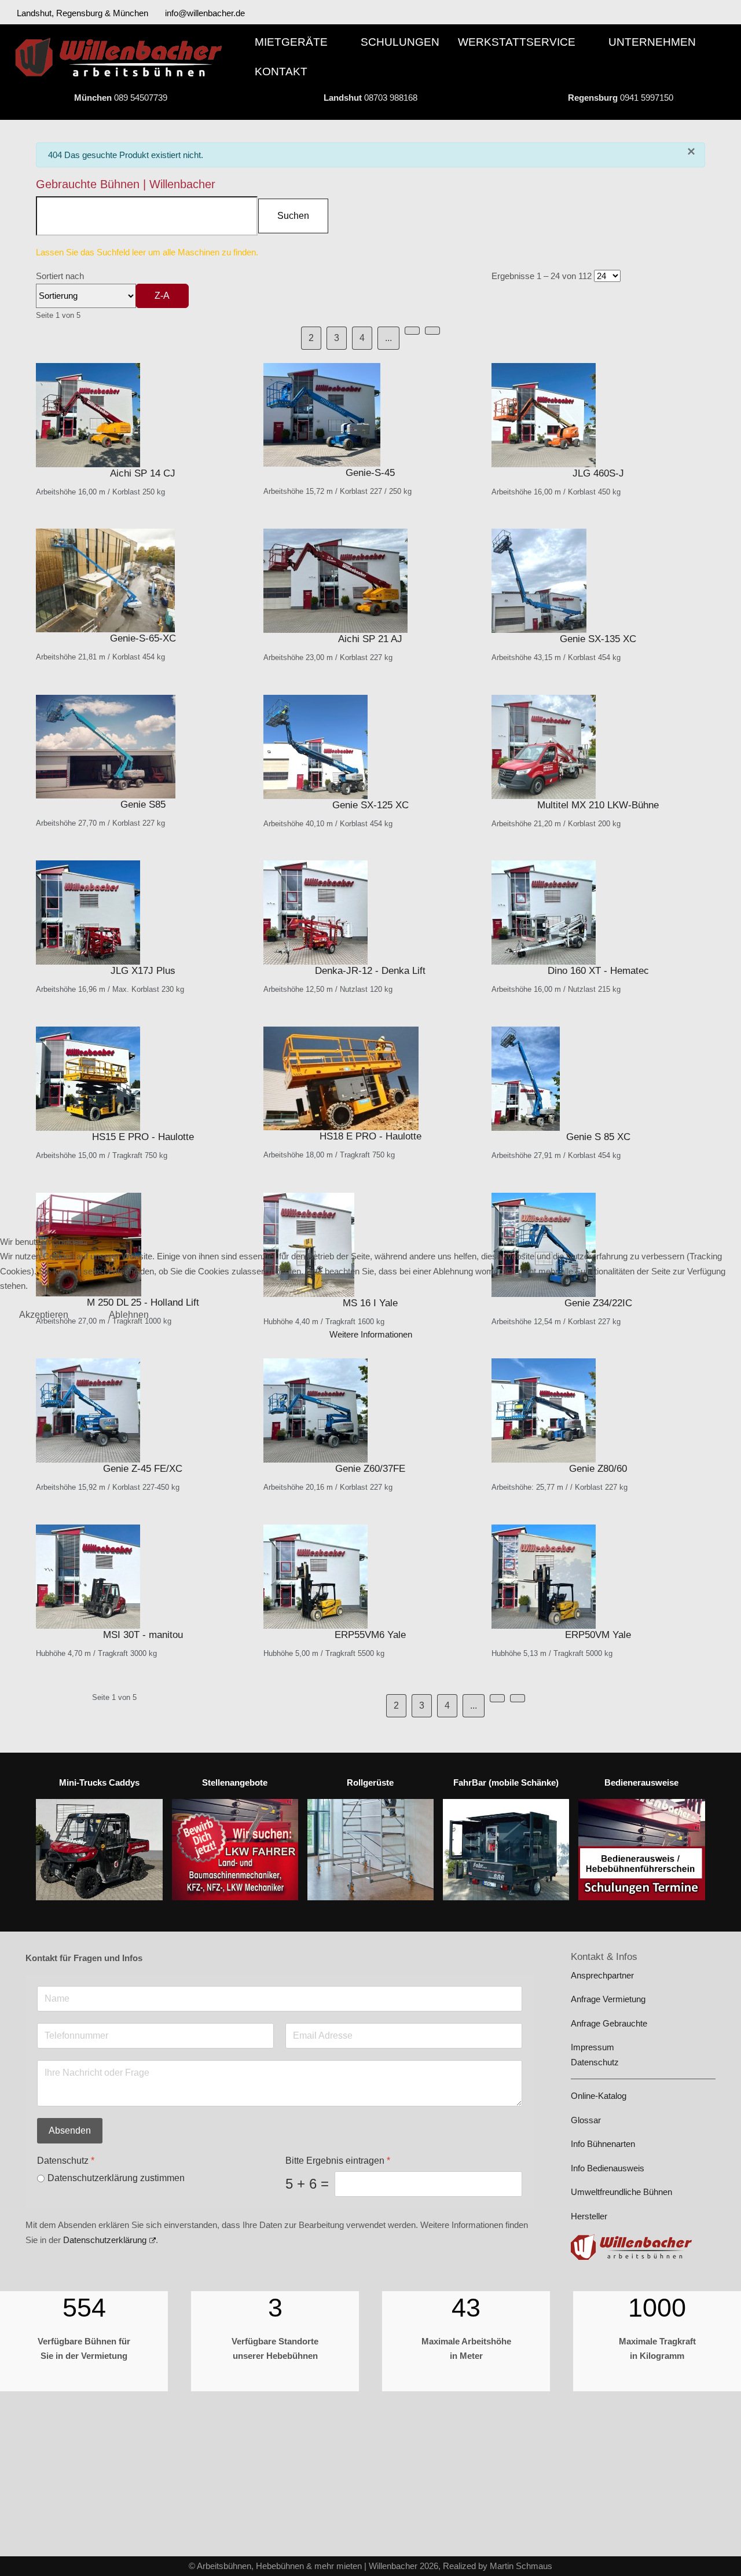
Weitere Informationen (371, 1334)
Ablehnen (129, 1315)
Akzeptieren (44, 1315)
